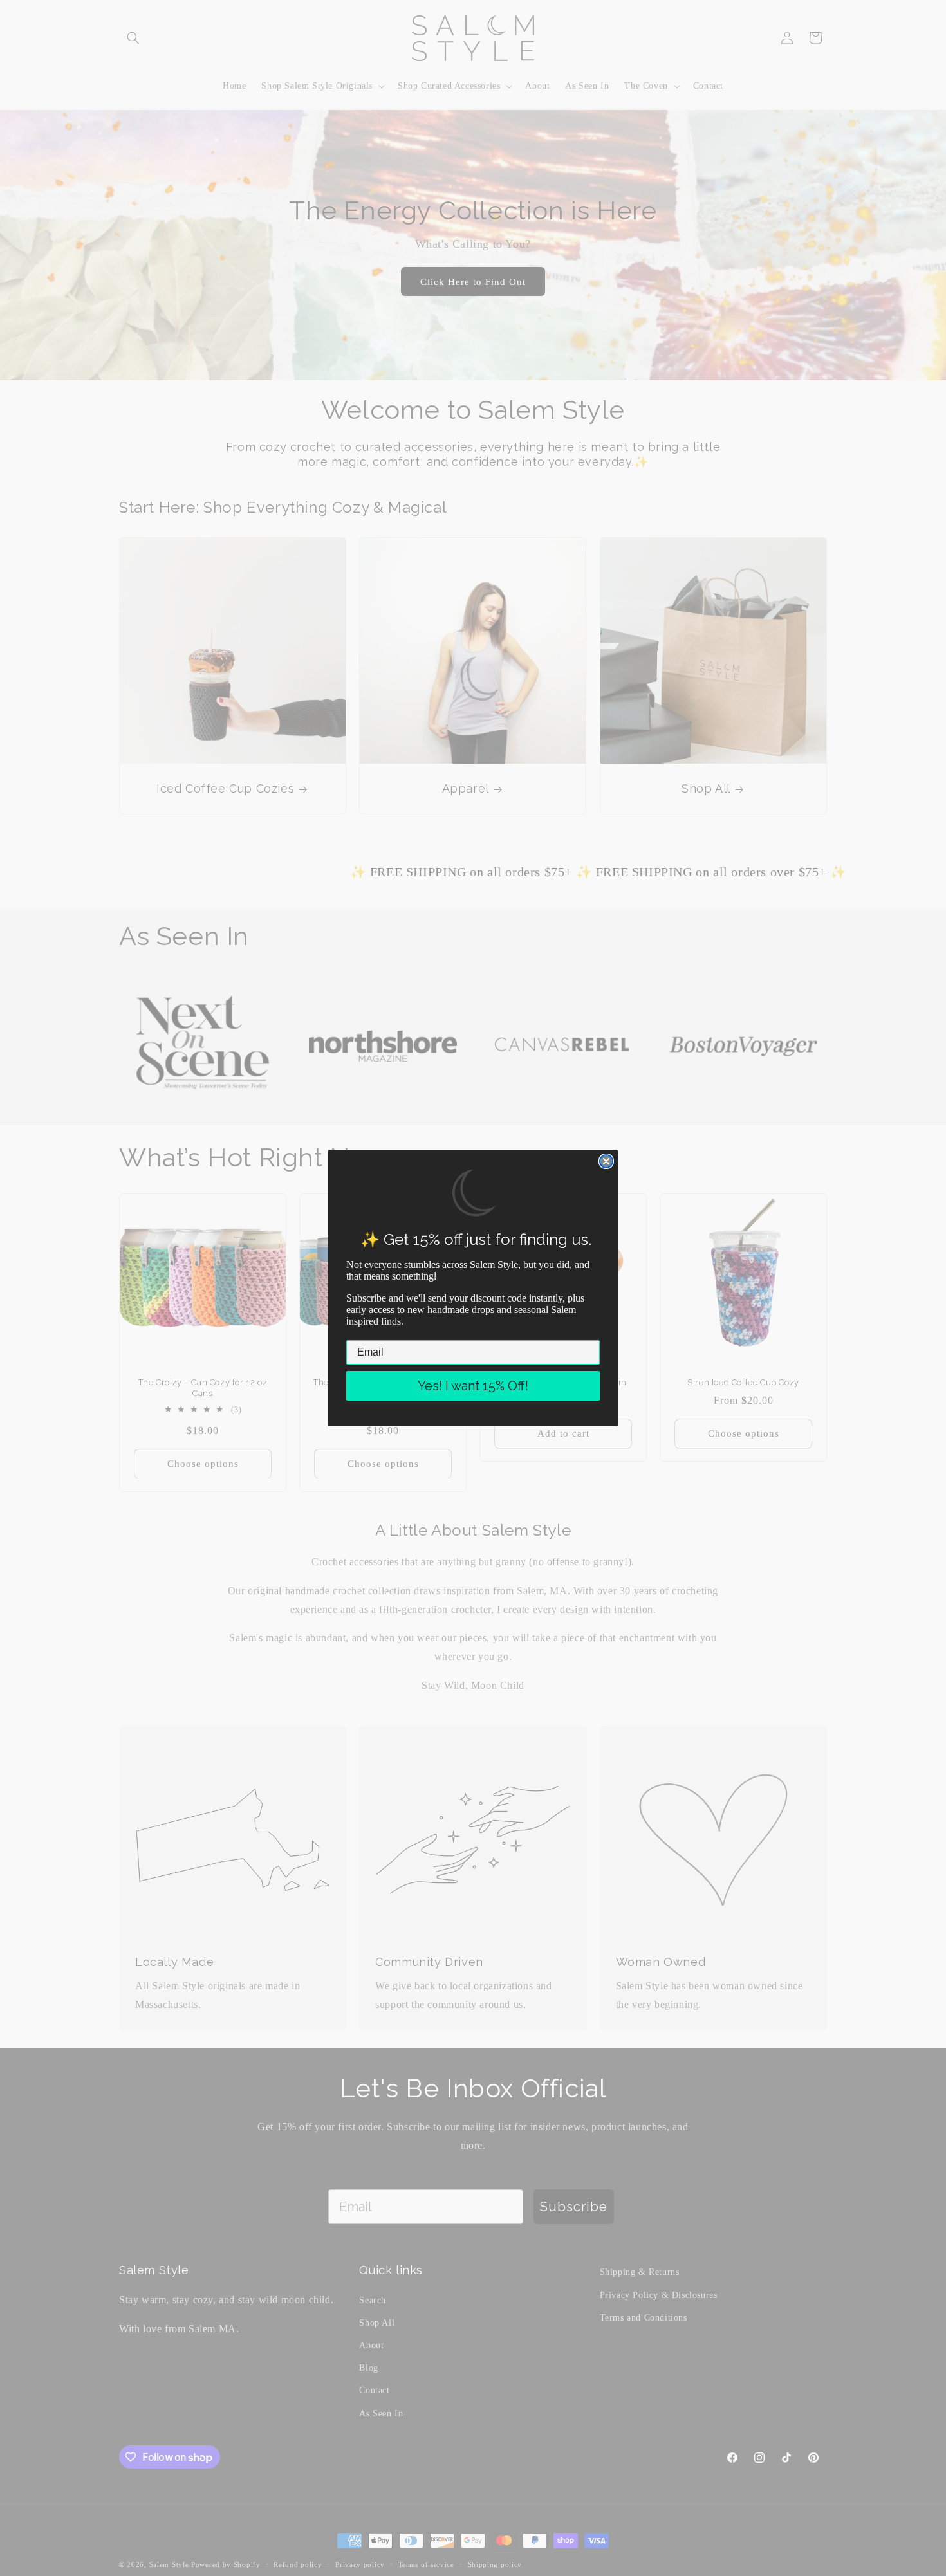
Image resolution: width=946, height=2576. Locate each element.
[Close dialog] (606, 1161)
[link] (473, 1193)
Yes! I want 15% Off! (473, 1386)
